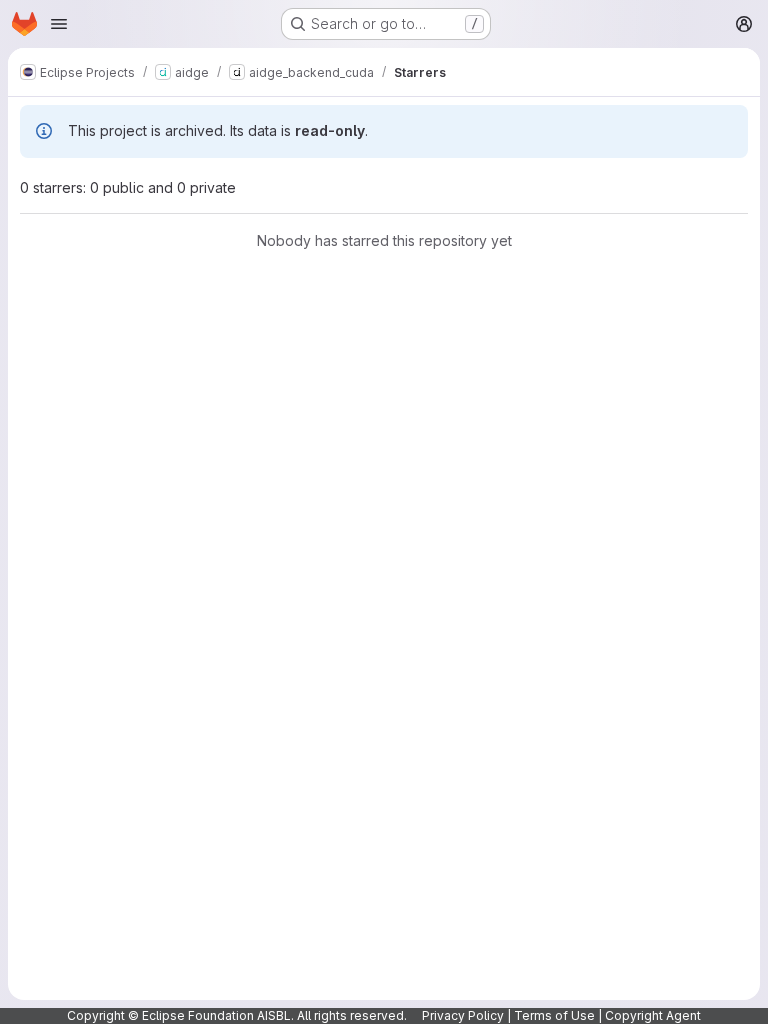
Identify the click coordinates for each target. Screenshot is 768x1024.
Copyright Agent (653, 1015)
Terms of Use (554, 1015)
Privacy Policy (463, 1015)
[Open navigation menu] (59, 24)
